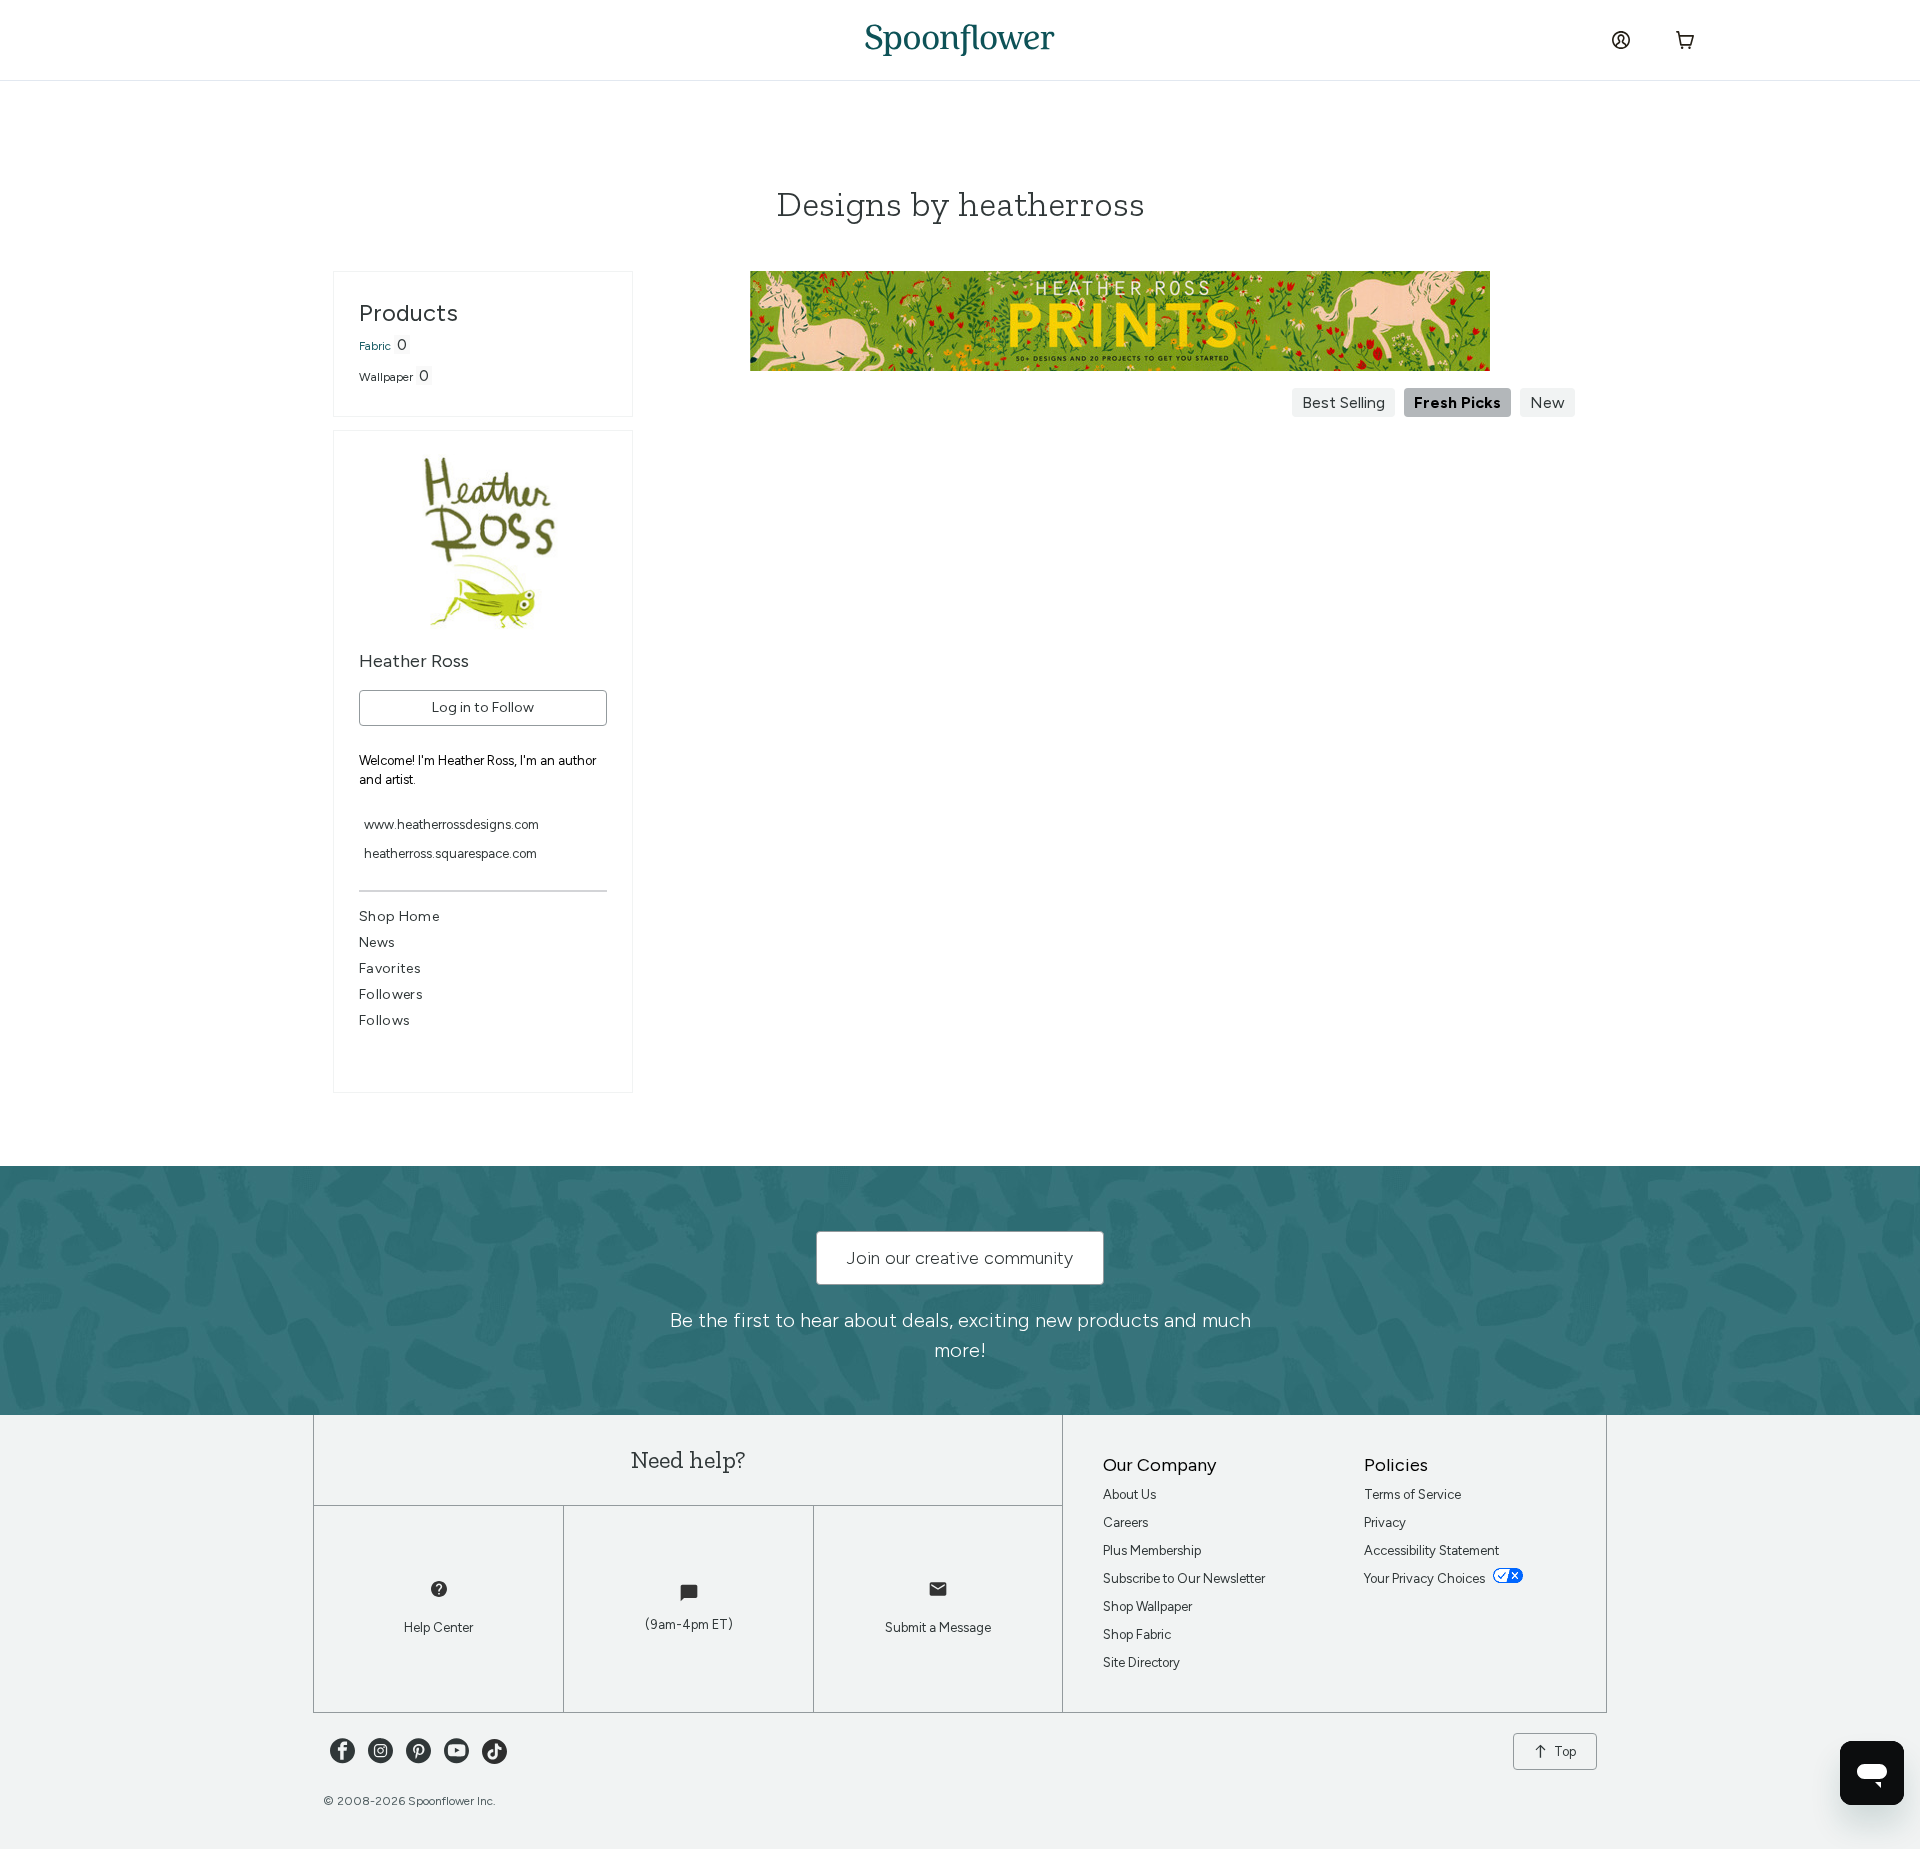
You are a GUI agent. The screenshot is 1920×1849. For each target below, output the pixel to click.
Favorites (390, 968)
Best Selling (1343, 402)
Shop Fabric (1137, 1634)
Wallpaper (386, 377)
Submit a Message (938, 1627)
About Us (1129, 1494)
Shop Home (399, 916)
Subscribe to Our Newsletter (1184, 1578)
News (377, 942)
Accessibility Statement (1431, 1550)
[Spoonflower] (960, 40)
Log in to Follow (483, 707)
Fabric (375, 346)
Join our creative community (960, 1258)
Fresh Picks (1457, 402)
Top (1565, 1751)
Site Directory (1141, 1662)
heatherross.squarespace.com (450, 853)
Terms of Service (1412, 1494)
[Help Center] (439, 1598)
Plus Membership (1152, 1550)
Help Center (438, 1627)
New (1547, 402)
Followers (391, 994)
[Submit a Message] (938, 1598)
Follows (384, 1020)
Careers (1125, 1522)
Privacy (1385, 1522)
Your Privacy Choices (1426, 1578)
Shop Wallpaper (1147, 1606)
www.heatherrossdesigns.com (451, 824)
